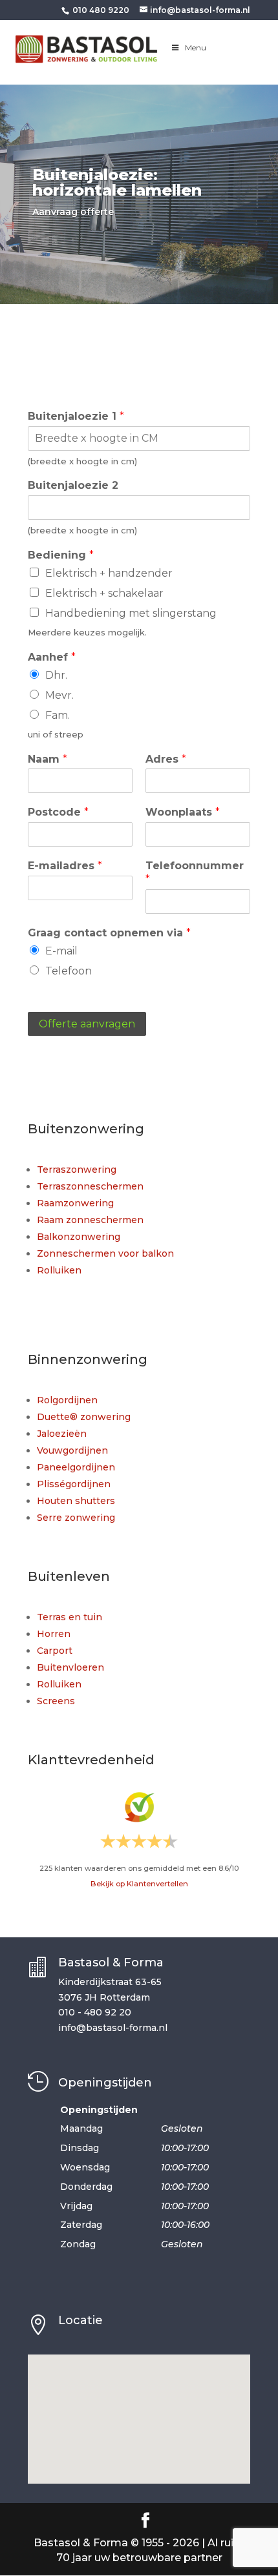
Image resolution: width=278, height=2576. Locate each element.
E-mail (61, 951)
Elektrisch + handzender (109, 573)
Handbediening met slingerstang (131, 613)
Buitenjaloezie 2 (73, 485)
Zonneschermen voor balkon (105, 1253)
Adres (166, 759)
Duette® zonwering (84, 1417)
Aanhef (52, 657)
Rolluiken (59, 1270)
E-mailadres (65, 866)
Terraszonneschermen (90, 1186)
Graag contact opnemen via (109, 933)
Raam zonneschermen (90, 1220)
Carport (55, 1651)
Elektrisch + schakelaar (104, 593)
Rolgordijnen (67, 1400)
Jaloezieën (62, 1434)
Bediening (61, 555)
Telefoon (69, 971)
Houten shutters (76, 1501)
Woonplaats (183, 812)
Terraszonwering (77, 1170)
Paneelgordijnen (76, 1467)
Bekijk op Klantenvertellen (139, 1884)
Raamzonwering (75, 1203)
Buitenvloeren (70, 1667)
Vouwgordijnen (72, 1450)
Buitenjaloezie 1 (76, 416)
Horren (54, 1634)
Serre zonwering (76, 1518)
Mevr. (59, 695)
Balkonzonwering (79, 1237)
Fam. (58, 715)
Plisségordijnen (74, 1484)
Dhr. (56, 675)
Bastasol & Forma (111, 1963)
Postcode (58, 812)
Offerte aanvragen (87, 1024)
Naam (48, 759)
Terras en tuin (69, 1617)
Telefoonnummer (195, 872)
